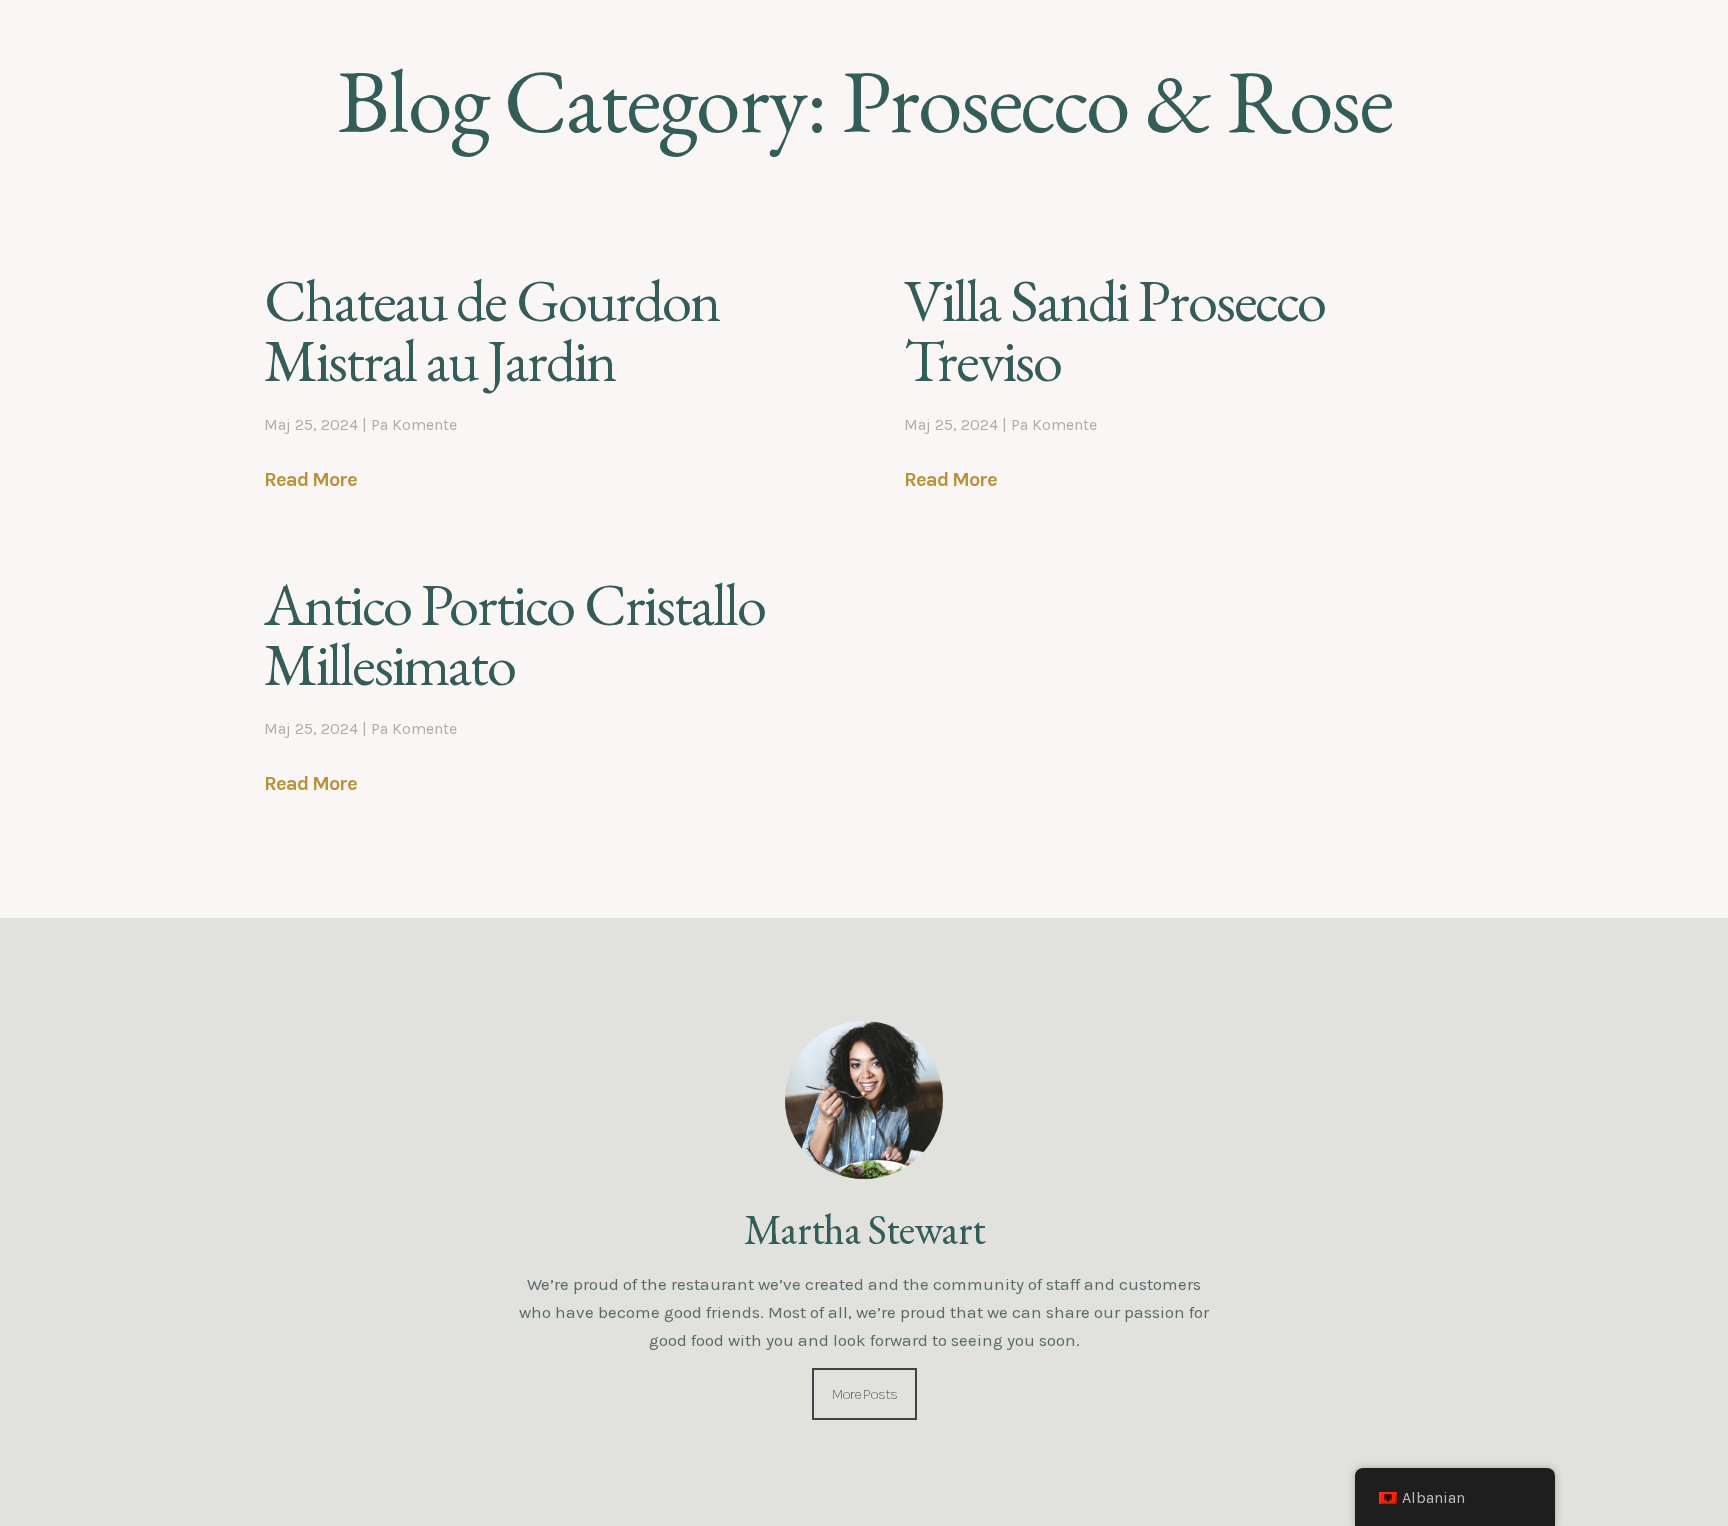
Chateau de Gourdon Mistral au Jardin (491, 330)
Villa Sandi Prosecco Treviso (1114, 330)
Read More (310, 479)
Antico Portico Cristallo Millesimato (514, 634)
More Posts (864, 1394)
